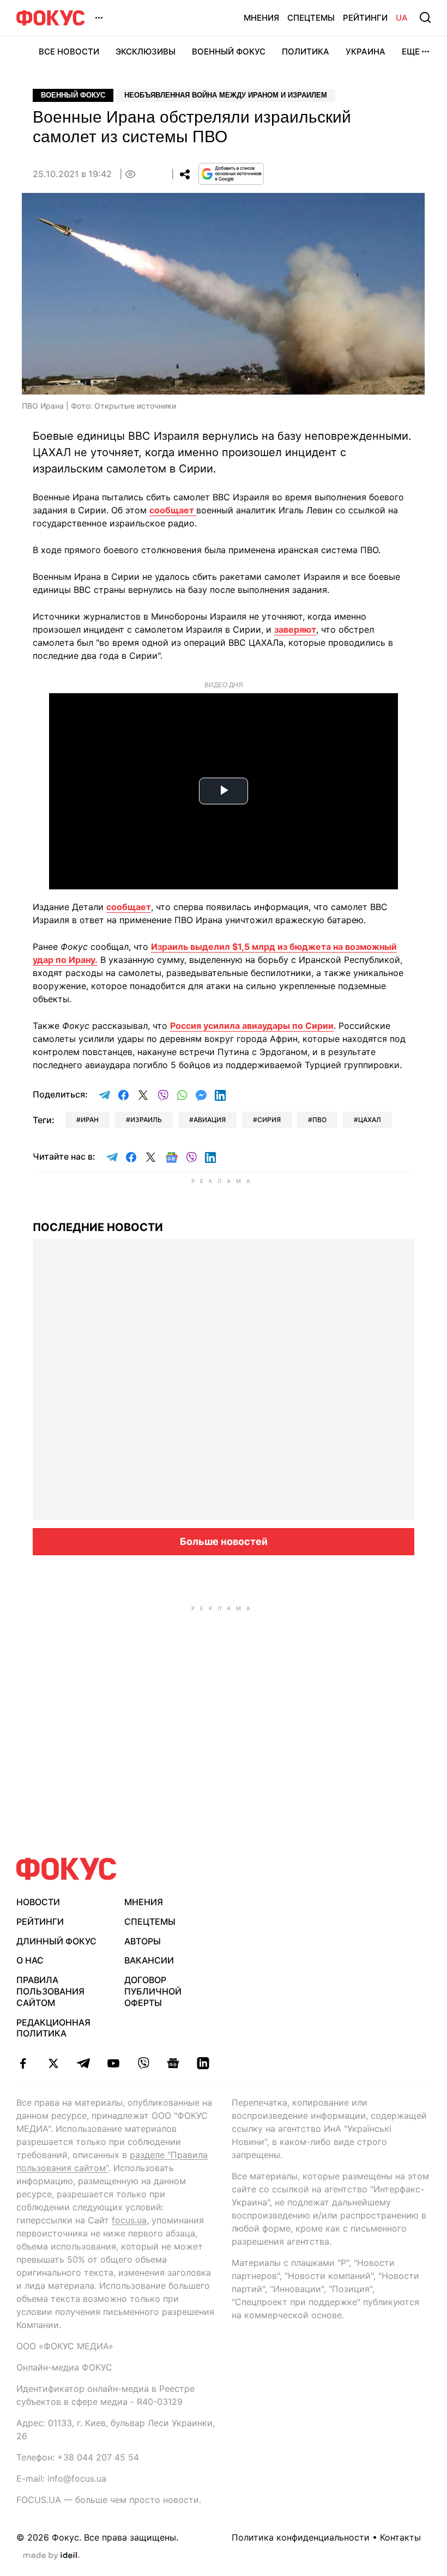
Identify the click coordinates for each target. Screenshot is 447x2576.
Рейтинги (365, 18)
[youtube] (113, 2063)
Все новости (69, 51)
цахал (370, 1120)
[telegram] (83, 2063)
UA (402, 18)
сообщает (173, 510)
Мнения (261, 18)
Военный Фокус (229, 51)
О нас (30, 1960)
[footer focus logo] (67, 1869)
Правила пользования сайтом (50, 1991)
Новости (38, 1902)
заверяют (295, 629)
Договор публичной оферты (153, 1991)
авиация (210, 1120)
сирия (269, 1120)
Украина (366, 51)
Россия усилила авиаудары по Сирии (252, 1026)
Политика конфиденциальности (301, 2537)
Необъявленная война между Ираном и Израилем (226, 95)
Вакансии (149, 1960)
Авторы (143, 1941)
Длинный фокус (56, 1941)
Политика (306, 51)
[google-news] (173, 2063)
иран (90, 1120)
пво (319, 1120)
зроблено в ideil (51, 2556)
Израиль (146, 1120)
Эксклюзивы (146, 51)
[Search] (425, 17)
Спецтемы (311, 18)
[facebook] (23, 2063)
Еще (411, 51)
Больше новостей (224, 1541)
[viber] (143, 2063)
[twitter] (53, 2063)
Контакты (400, 2537)
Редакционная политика (53, 2028)
